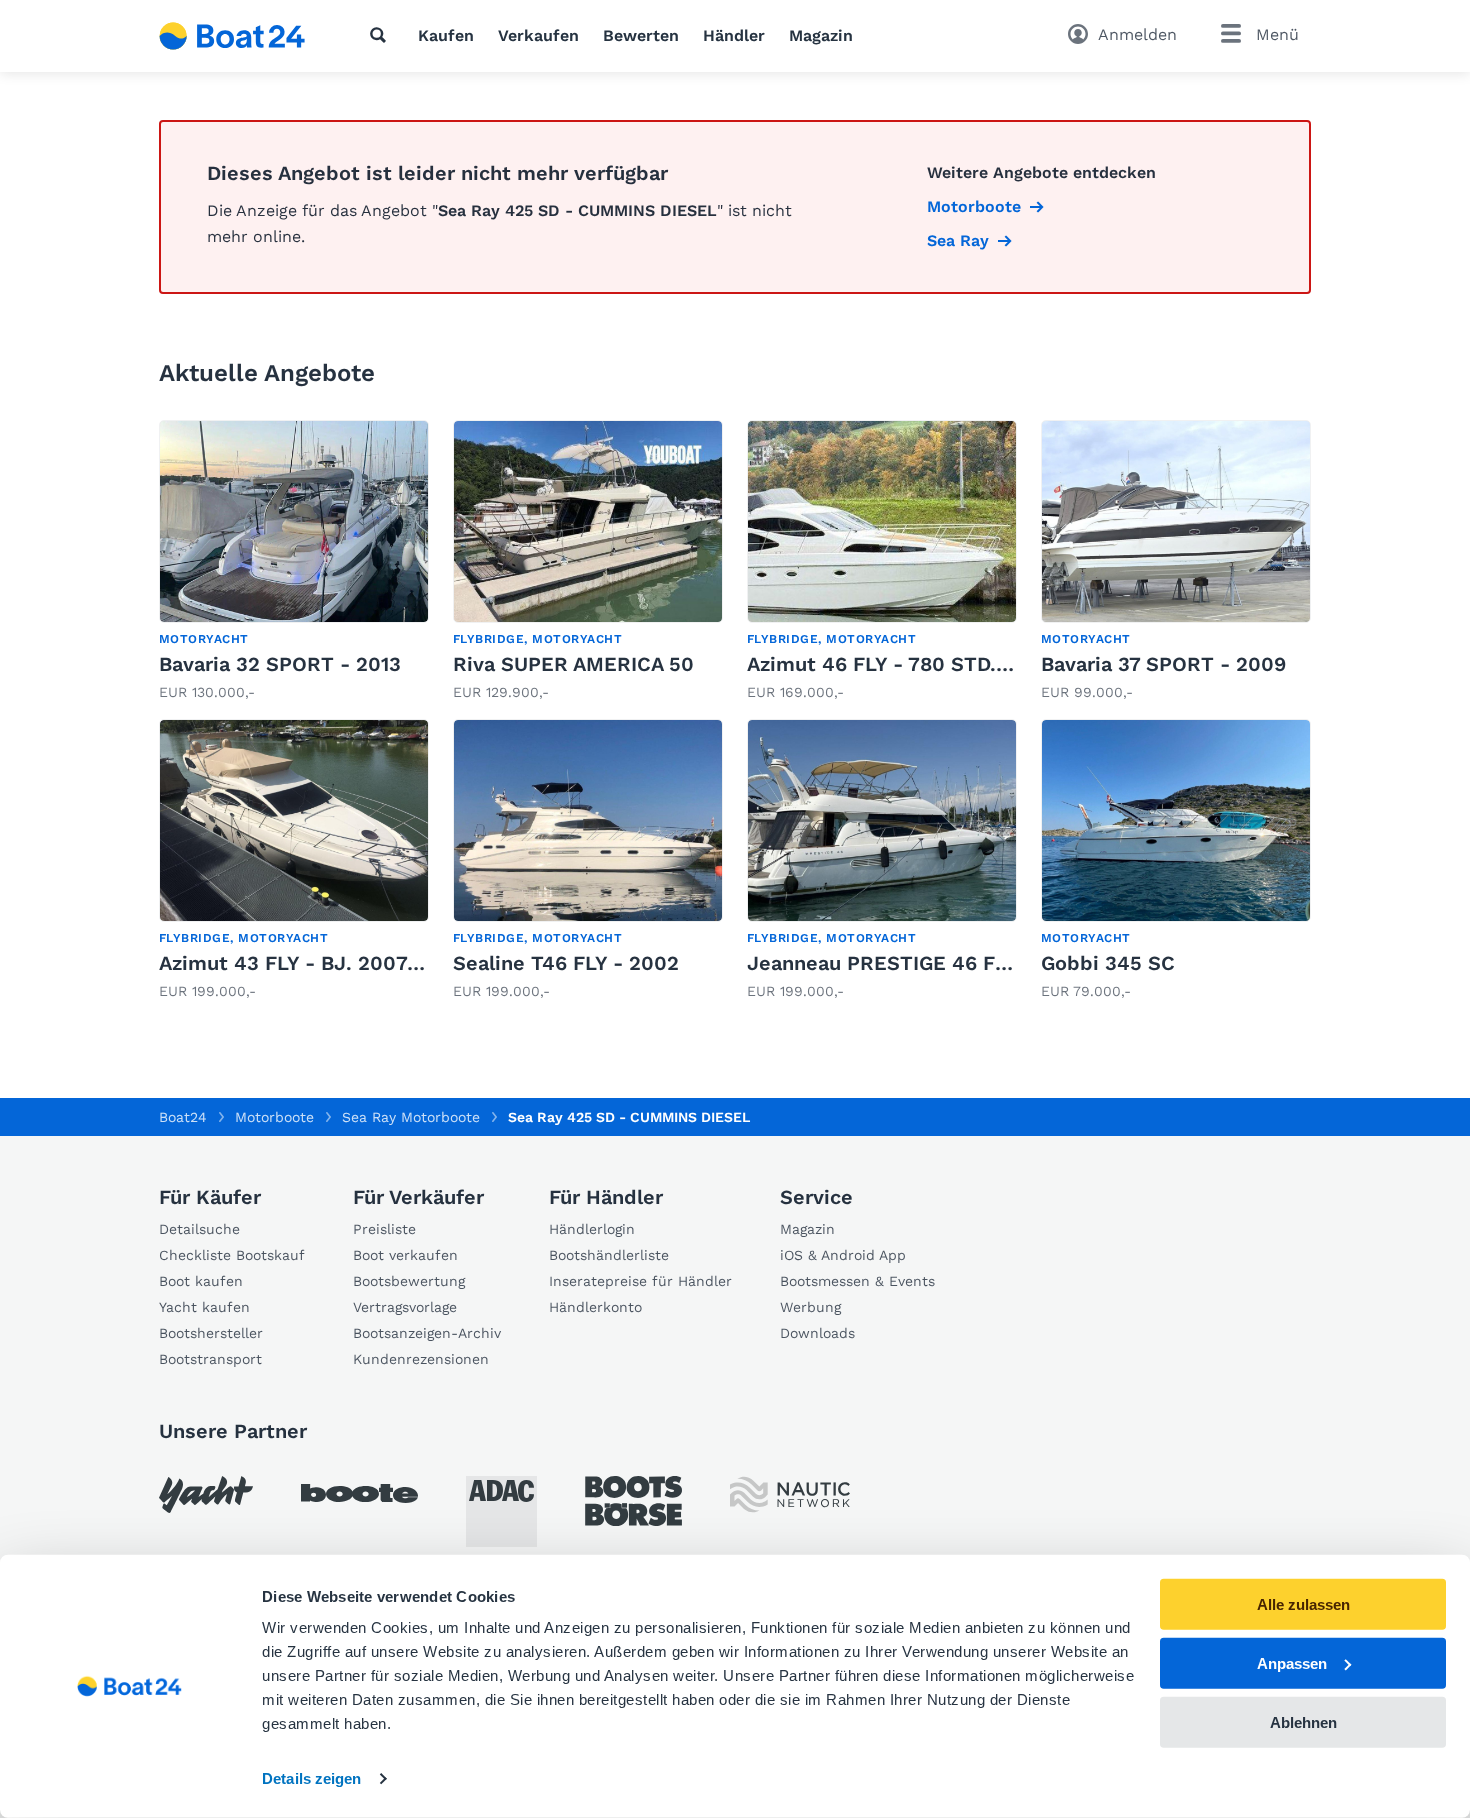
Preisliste (384, 1229)
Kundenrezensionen (421, 1359)
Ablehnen (1303, 1721)
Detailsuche (199, 1229)
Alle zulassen (1303, 1604)
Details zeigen (311, 1778)
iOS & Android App (843, 1255)
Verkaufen (538, 35)
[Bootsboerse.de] (633, 1501)
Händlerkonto (595, 1307)
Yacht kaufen (204, 1307)
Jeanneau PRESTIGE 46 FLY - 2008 (918, 963)
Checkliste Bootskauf (232, 1255)
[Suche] (382, 35)
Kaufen (446, 35)
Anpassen (1292, 1663)
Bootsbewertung (409, 1281)
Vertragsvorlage (405, 1307)
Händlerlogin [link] (592, 1229)
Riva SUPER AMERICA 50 (573, 664)
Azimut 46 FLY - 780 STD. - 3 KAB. (914, 664)
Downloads (817, 1333)
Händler (734, 35)
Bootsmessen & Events (857, 1281)
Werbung (810, 1307)
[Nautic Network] (790, 1494)
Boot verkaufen (405, 1255)
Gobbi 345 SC (1108, 963)
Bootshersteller (211, 1333)
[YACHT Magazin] (206, 1494)
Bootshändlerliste (609, 1255)
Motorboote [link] (974, 206)
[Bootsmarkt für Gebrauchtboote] (232, 36)
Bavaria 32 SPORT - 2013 (280, 664)
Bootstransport (210, 1359)
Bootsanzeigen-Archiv (427, 1333)
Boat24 (183, 1117)
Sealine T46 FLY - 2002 (566, 963)
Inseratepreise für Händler (640, 1281)
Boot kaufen (201, 1281)
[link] (294, 561)
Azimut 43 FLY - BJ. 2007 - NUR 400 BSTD (367, 963)
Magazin (821, 35)
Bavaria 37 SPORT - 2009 (1163, 664)
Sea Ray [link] (958, 240)
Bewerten (641, 35)
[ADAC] (501, 1511)
